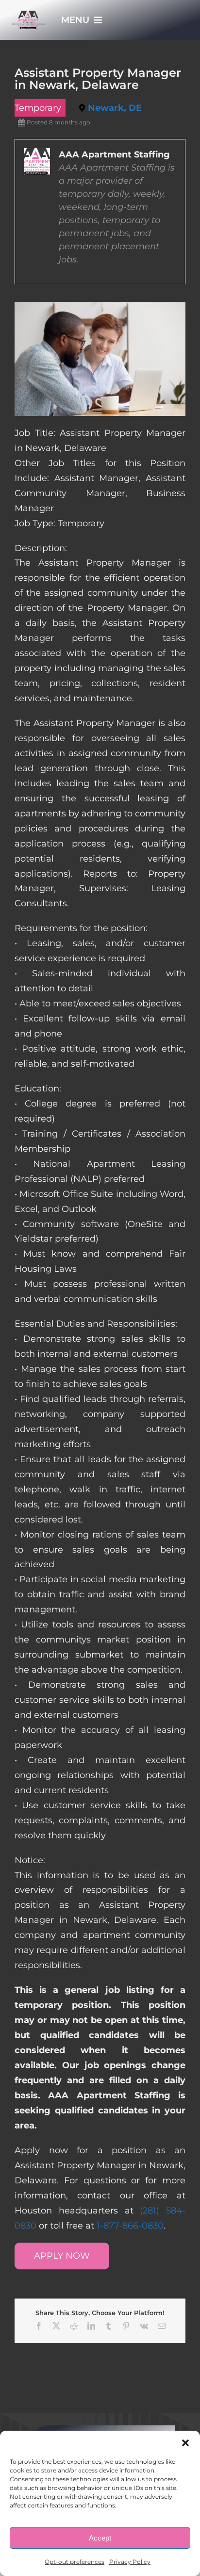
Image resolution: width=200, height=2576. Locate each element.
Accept (100, 2538)
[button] (185, 2443)
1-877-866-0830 (130, 2226)
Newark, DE (115, 108)
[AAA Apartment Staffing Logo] (29, 15)
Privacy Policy (130, 2562)
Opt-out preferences (75, 2562)
